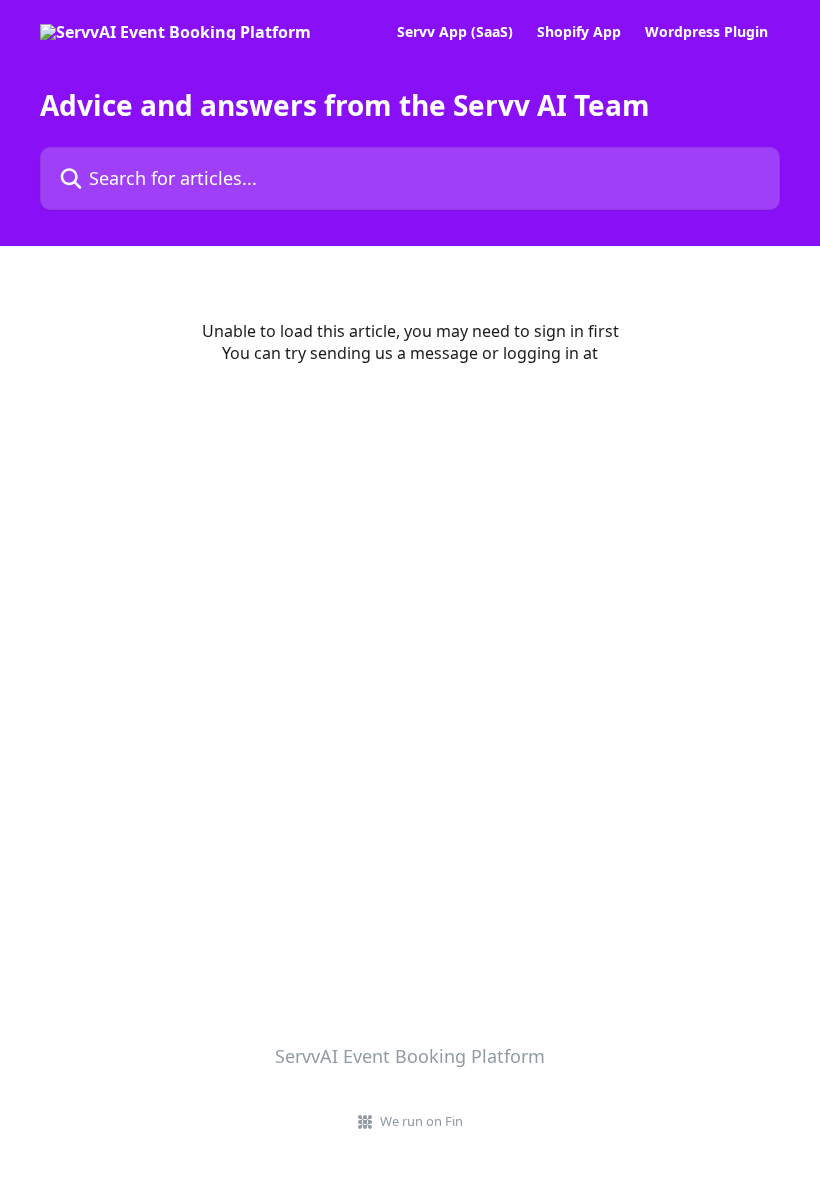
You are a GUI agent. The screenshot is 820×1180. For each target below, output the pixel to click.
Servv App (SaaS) (455, 32)
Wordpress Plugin (706, 32)
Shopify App (579, 32)
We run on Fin (421, 1121)
